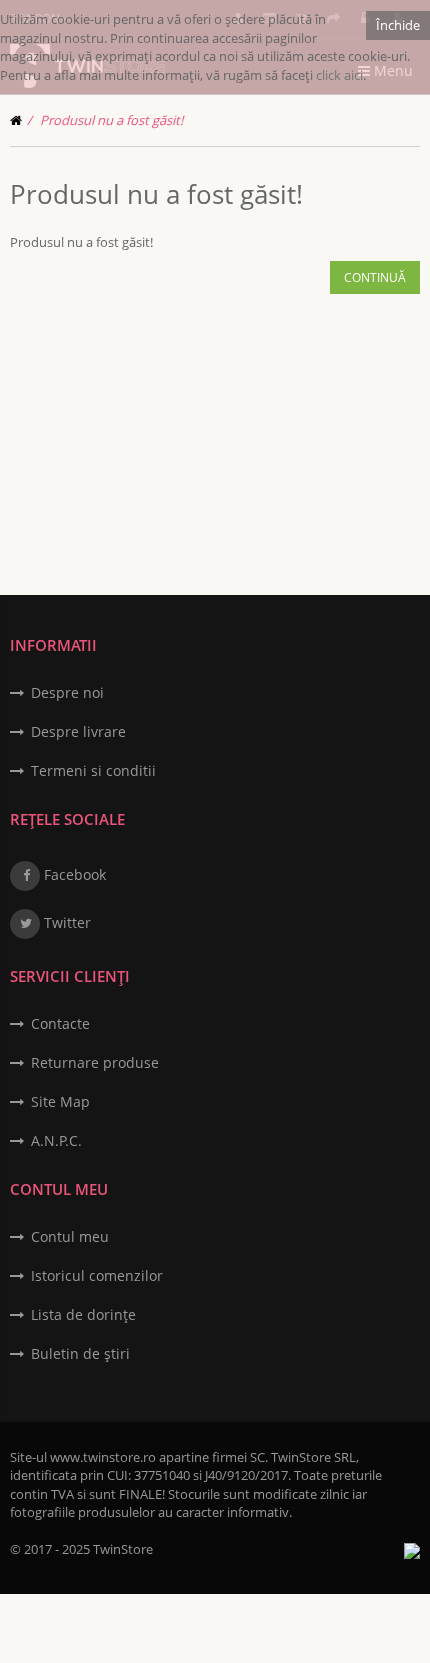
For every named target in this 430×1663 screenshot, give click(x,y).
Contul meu (70, 1236)
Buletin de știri (80, 1353)
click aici (339, 75)
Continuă (375, 277)
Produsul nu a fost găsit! (111, 120)
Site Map (60, 1101)
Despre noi (67, 692)
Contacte (60, 1023)
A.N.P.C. (56, 1140)
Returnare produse (95, 1062)
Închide (398, 25)
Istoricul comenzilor (97, 1275)
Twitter (65, 922)
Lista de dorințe (83, 1314)
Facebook (73, 874)
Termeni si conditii (93, 770)
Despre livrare (78, 731)
